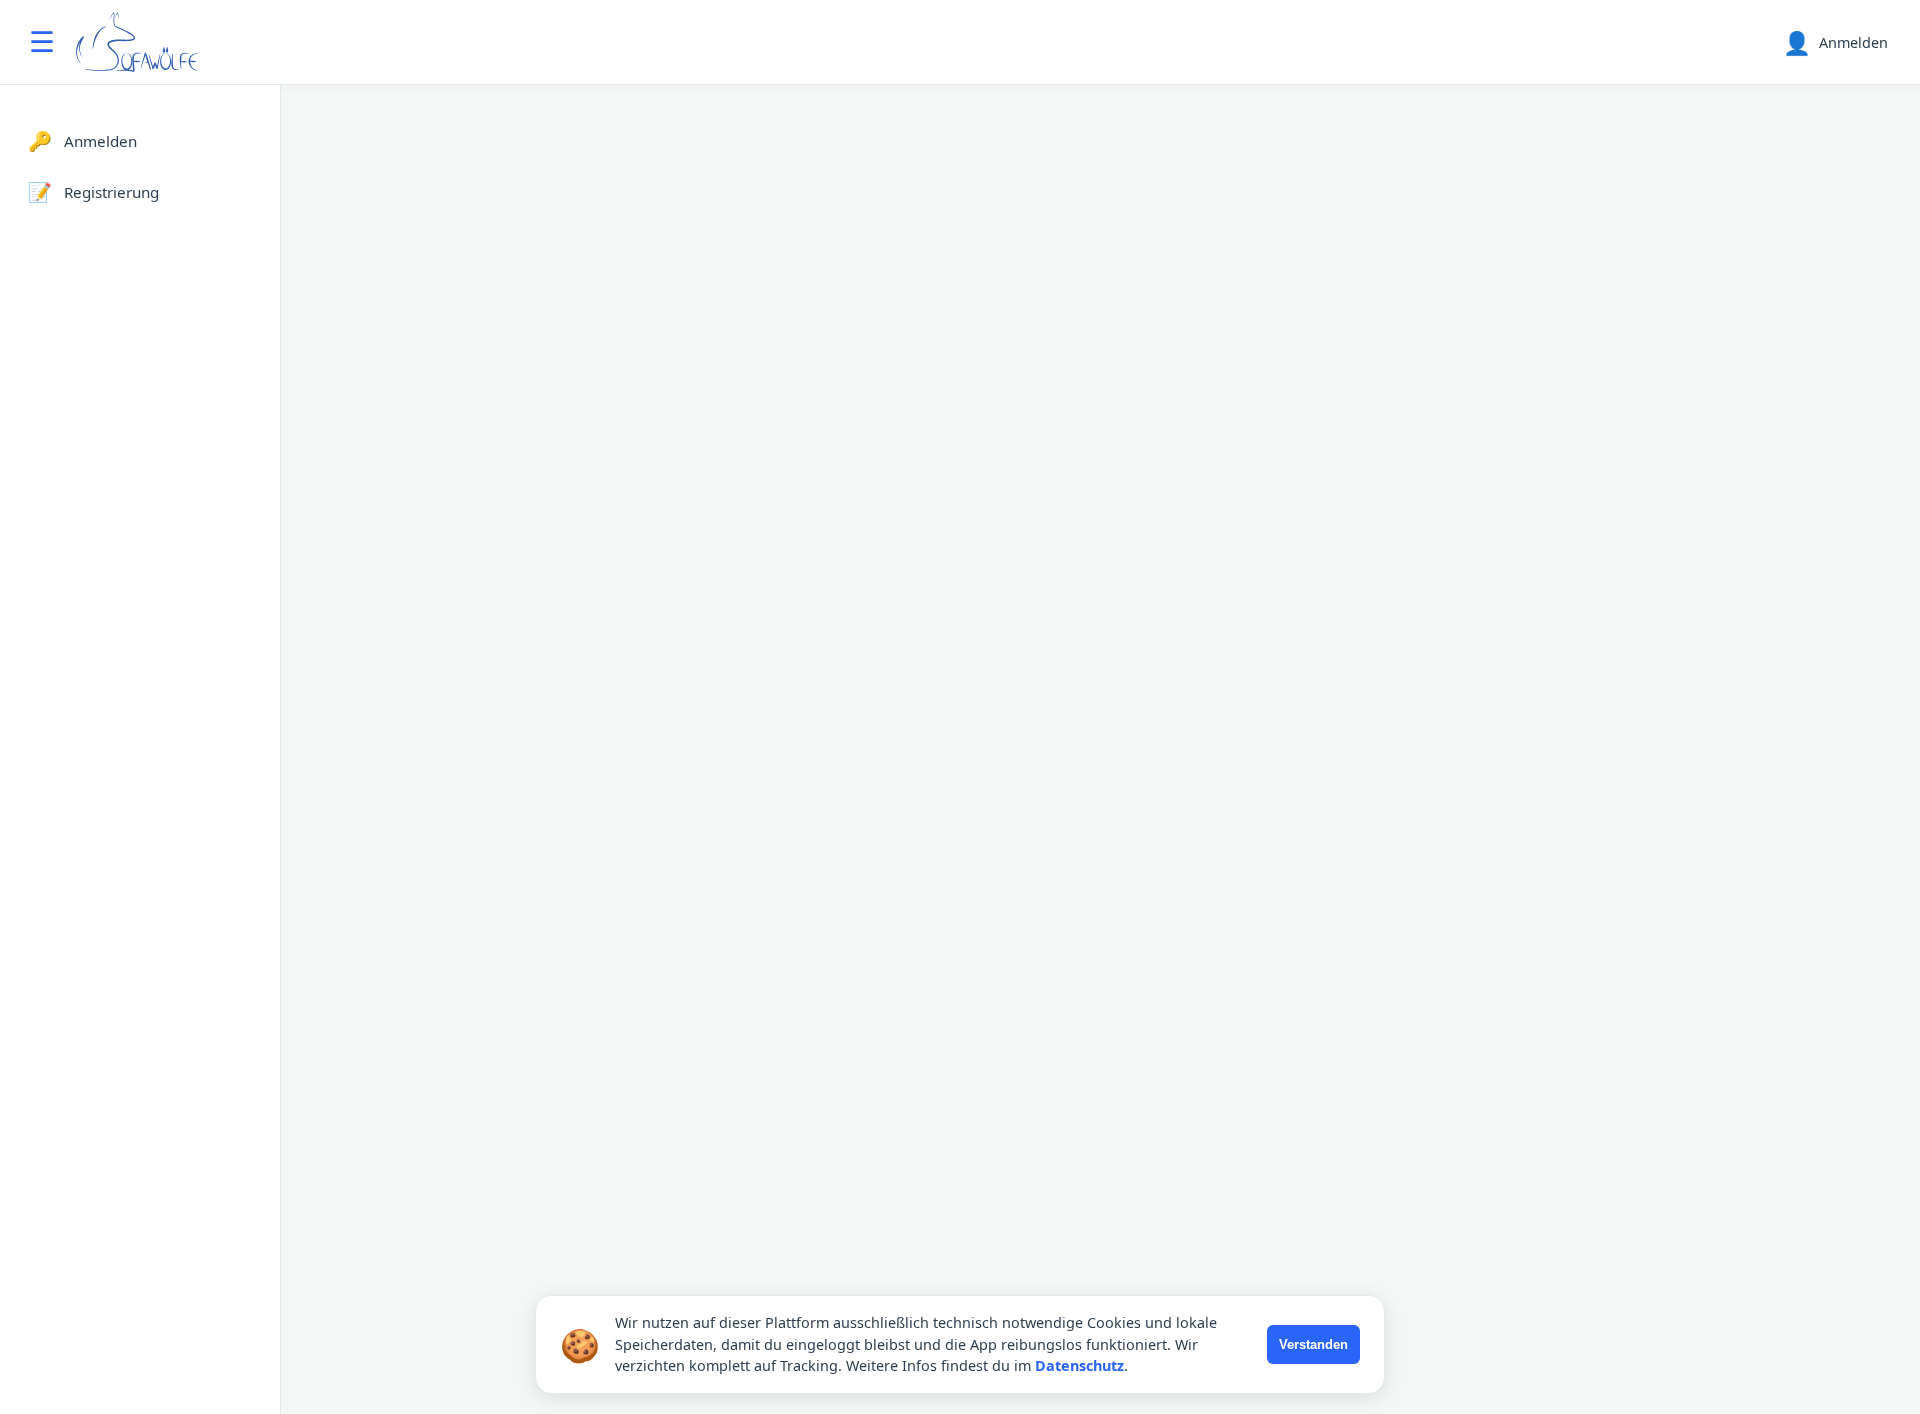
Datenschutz (1079, 1365)
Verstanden (1313, 1344)
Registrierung (93, 191)
